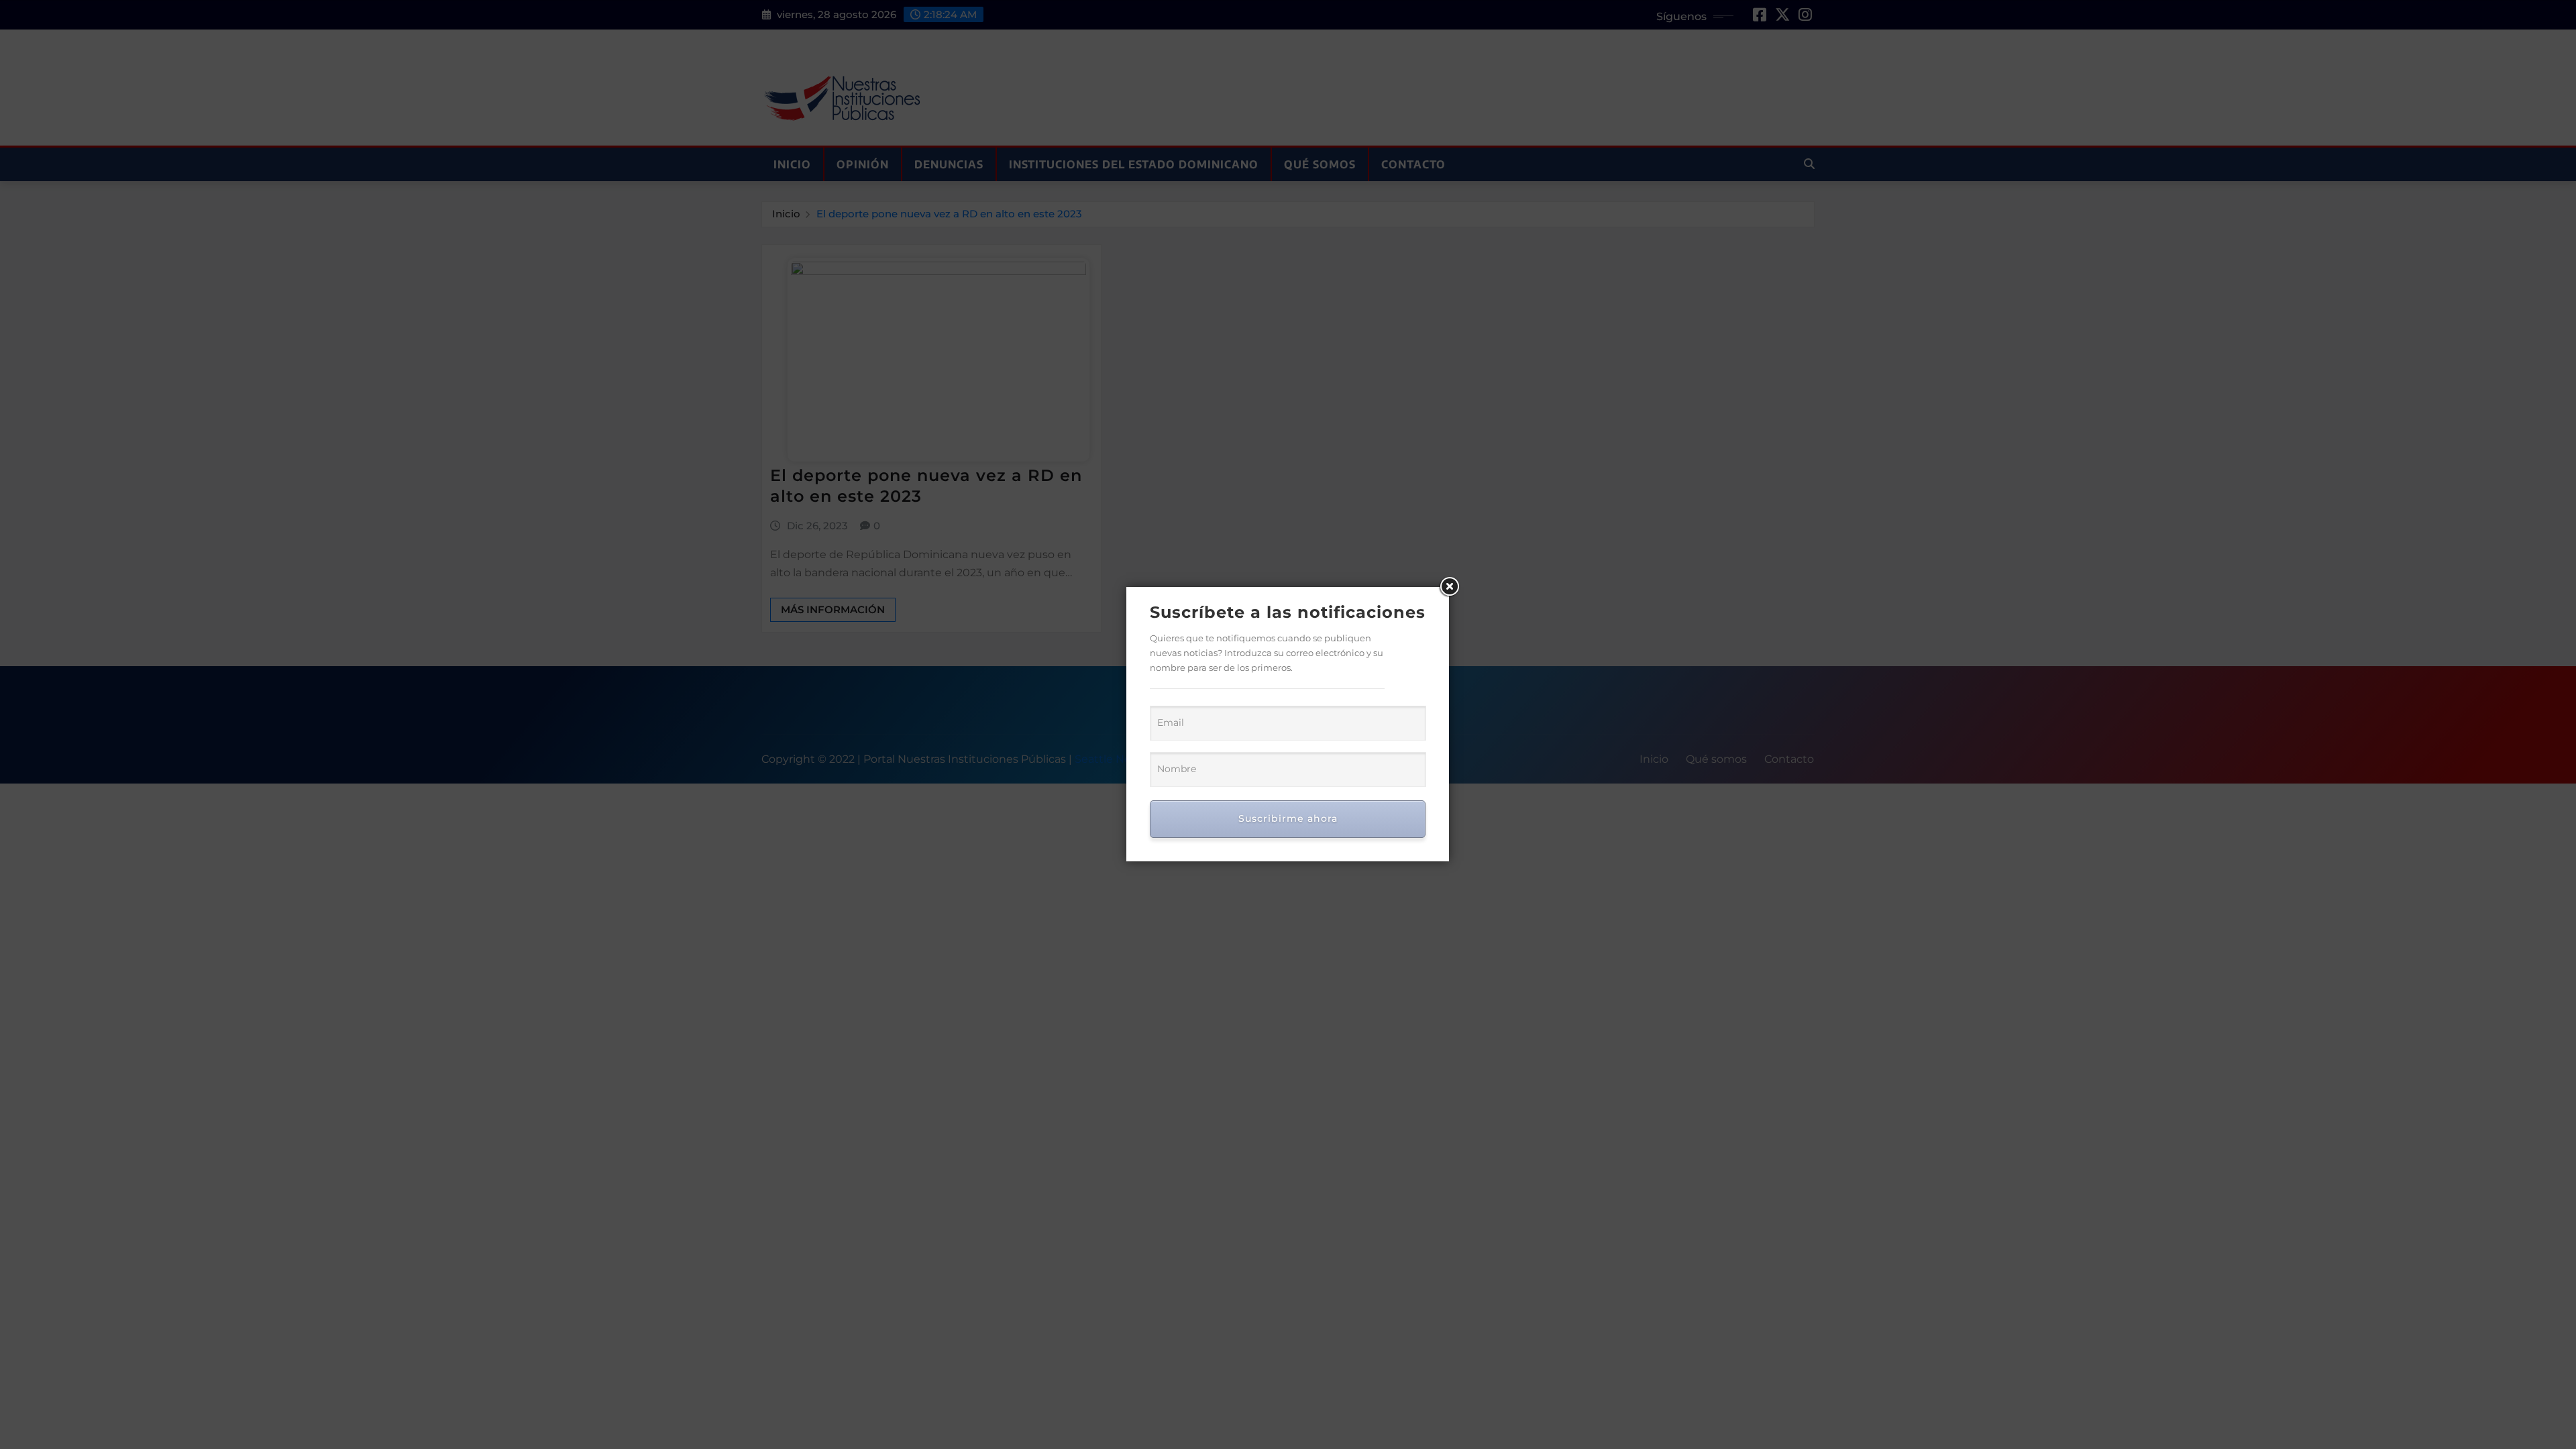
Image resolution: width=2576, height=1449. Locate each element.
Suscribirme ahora (1288, 818)
